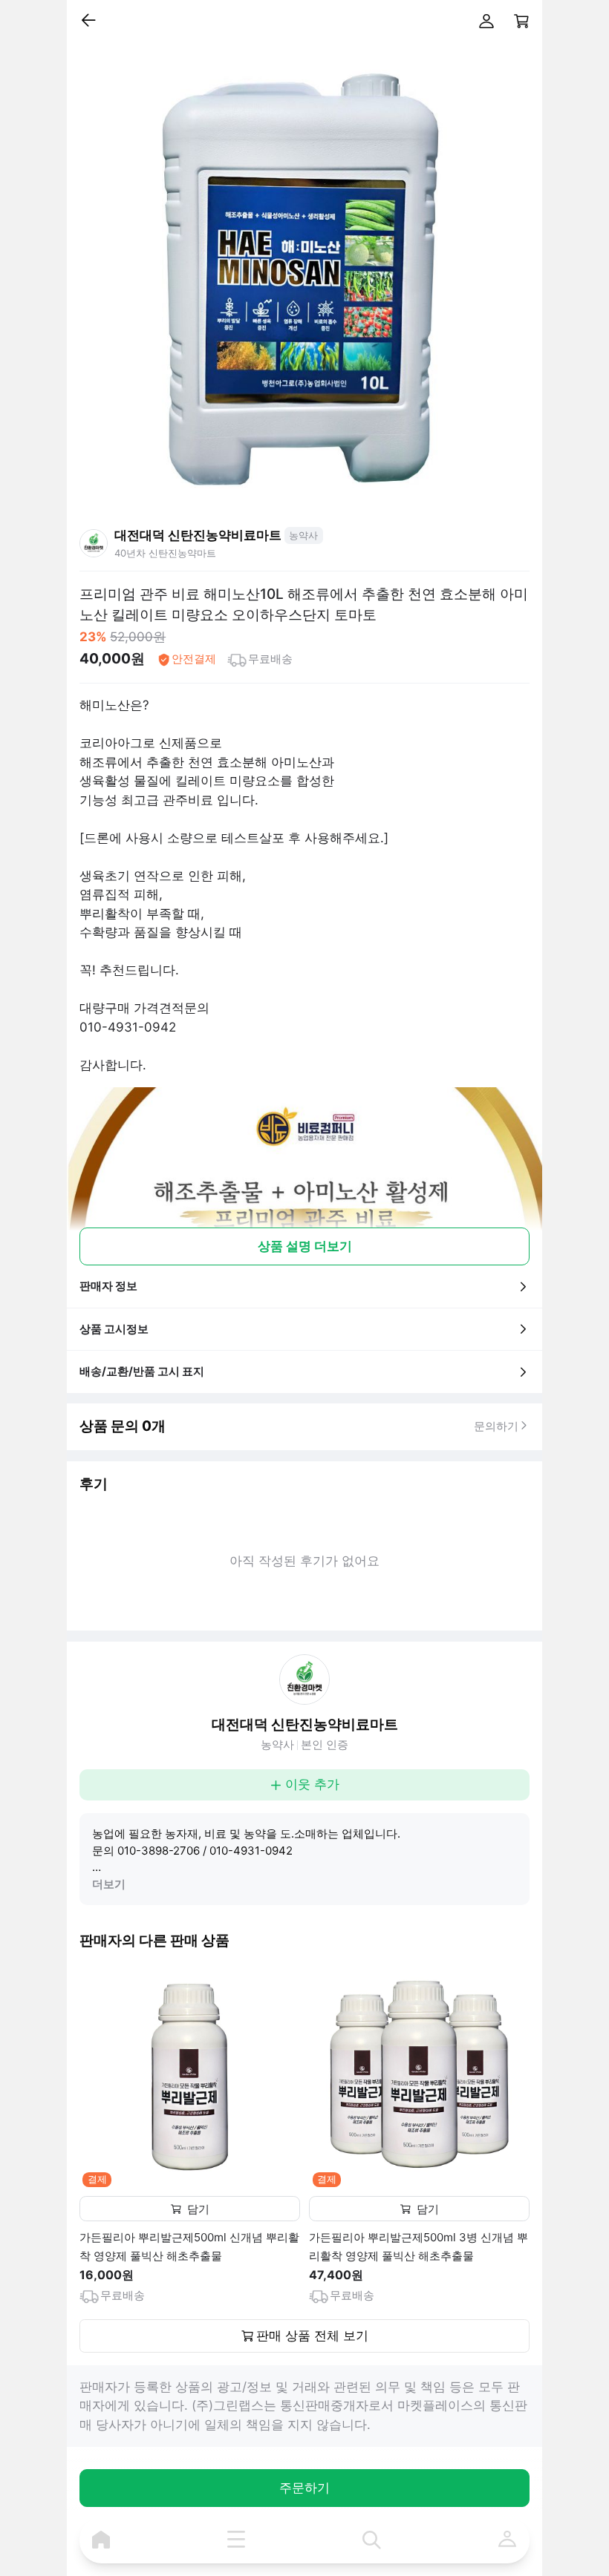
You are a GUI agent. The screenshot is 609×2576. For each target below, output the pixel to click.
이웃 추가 (312, 1784)
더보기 (109, 1884)
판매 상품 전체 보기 (312, 2336)
